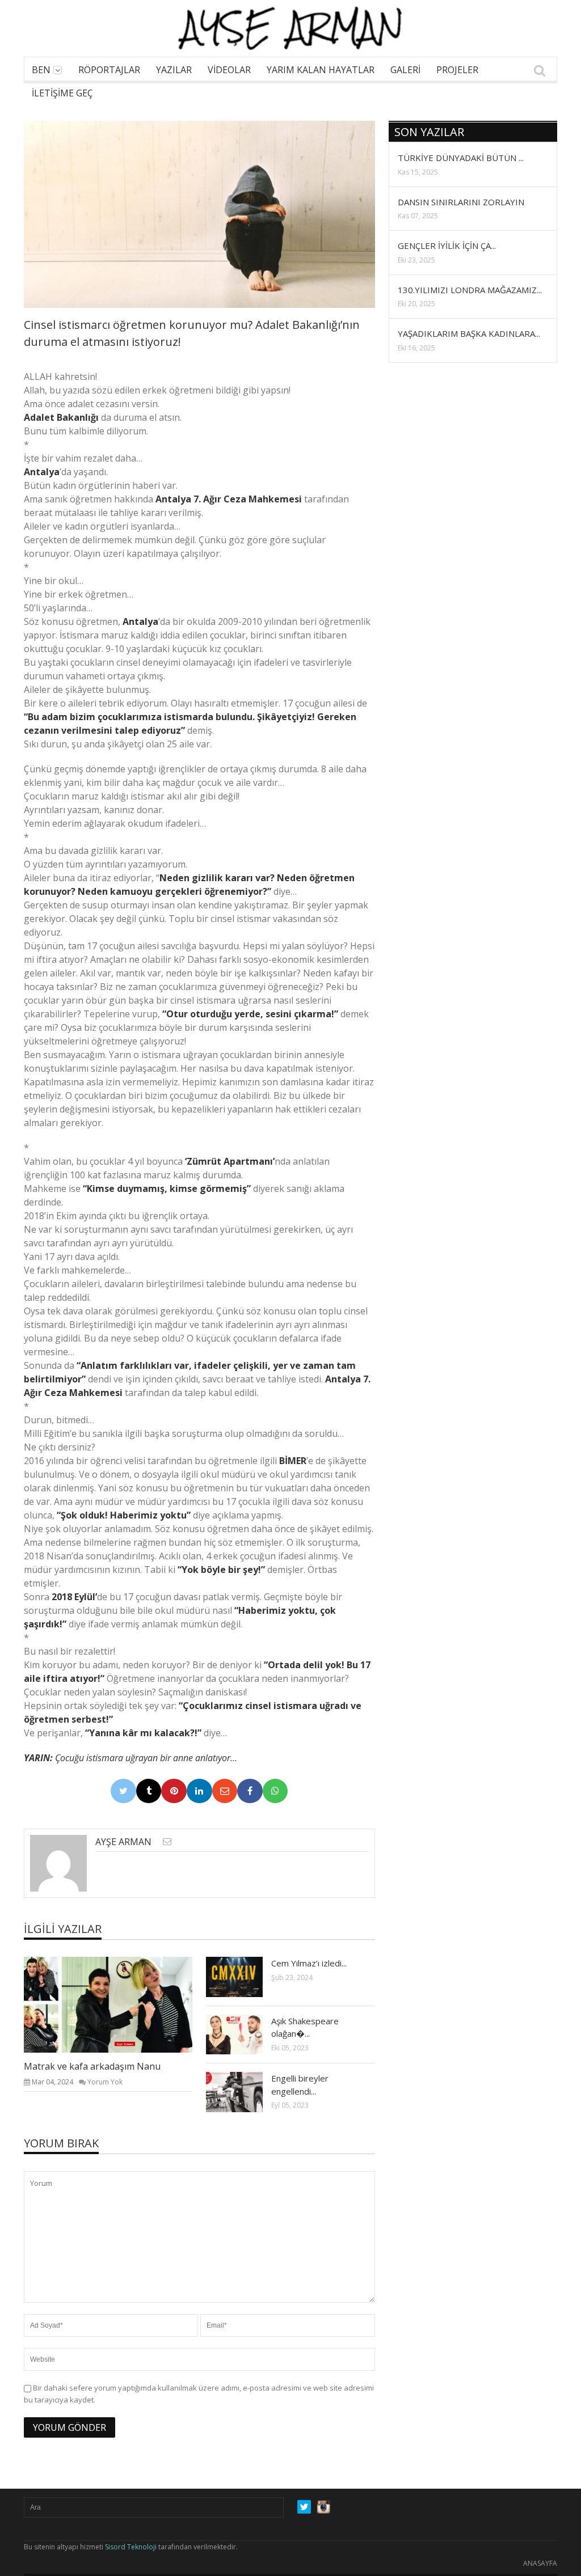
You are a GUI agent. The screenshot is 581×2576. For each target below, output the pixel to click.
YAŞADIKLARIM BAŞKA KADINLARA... (469, 333)
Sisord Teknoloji (131, 2547)
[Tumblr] (149, 1791)
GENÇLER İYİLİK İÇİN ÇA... (447, 246)
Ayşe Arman (123, 1842)
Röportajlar (109, 70)
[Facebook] (250, 1791)
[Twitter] (123, 1791)
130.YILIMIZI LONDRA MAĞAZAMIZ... (470, 290)
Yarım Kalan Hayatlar (321, 70)
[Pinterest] (174, 1791)
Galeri (405, 70)
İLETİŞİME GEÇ (62, 93)
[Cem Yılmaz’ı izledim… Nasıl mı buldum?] (243, 1977)
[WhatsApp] (275, 1791)
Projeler (457, 70)
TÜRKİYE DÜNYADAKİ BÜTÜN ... (461, 158)
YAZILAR (174, 70)
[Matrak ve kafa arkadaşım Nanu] (117, 2004)
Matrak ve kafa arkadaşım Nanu (92, 2066)
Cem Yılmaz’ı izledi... (309, 1963)
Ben (41, 70)
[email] (167, 1841)
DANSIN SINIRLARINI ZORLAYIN (461, 202)
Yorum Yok (105, 2082)
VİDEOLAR (229, 70)
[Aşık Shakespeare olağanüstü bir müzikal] (243, 2034)
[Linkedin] (199, 1791)
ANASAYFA (540, 2563)
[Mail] (225, 1791)
